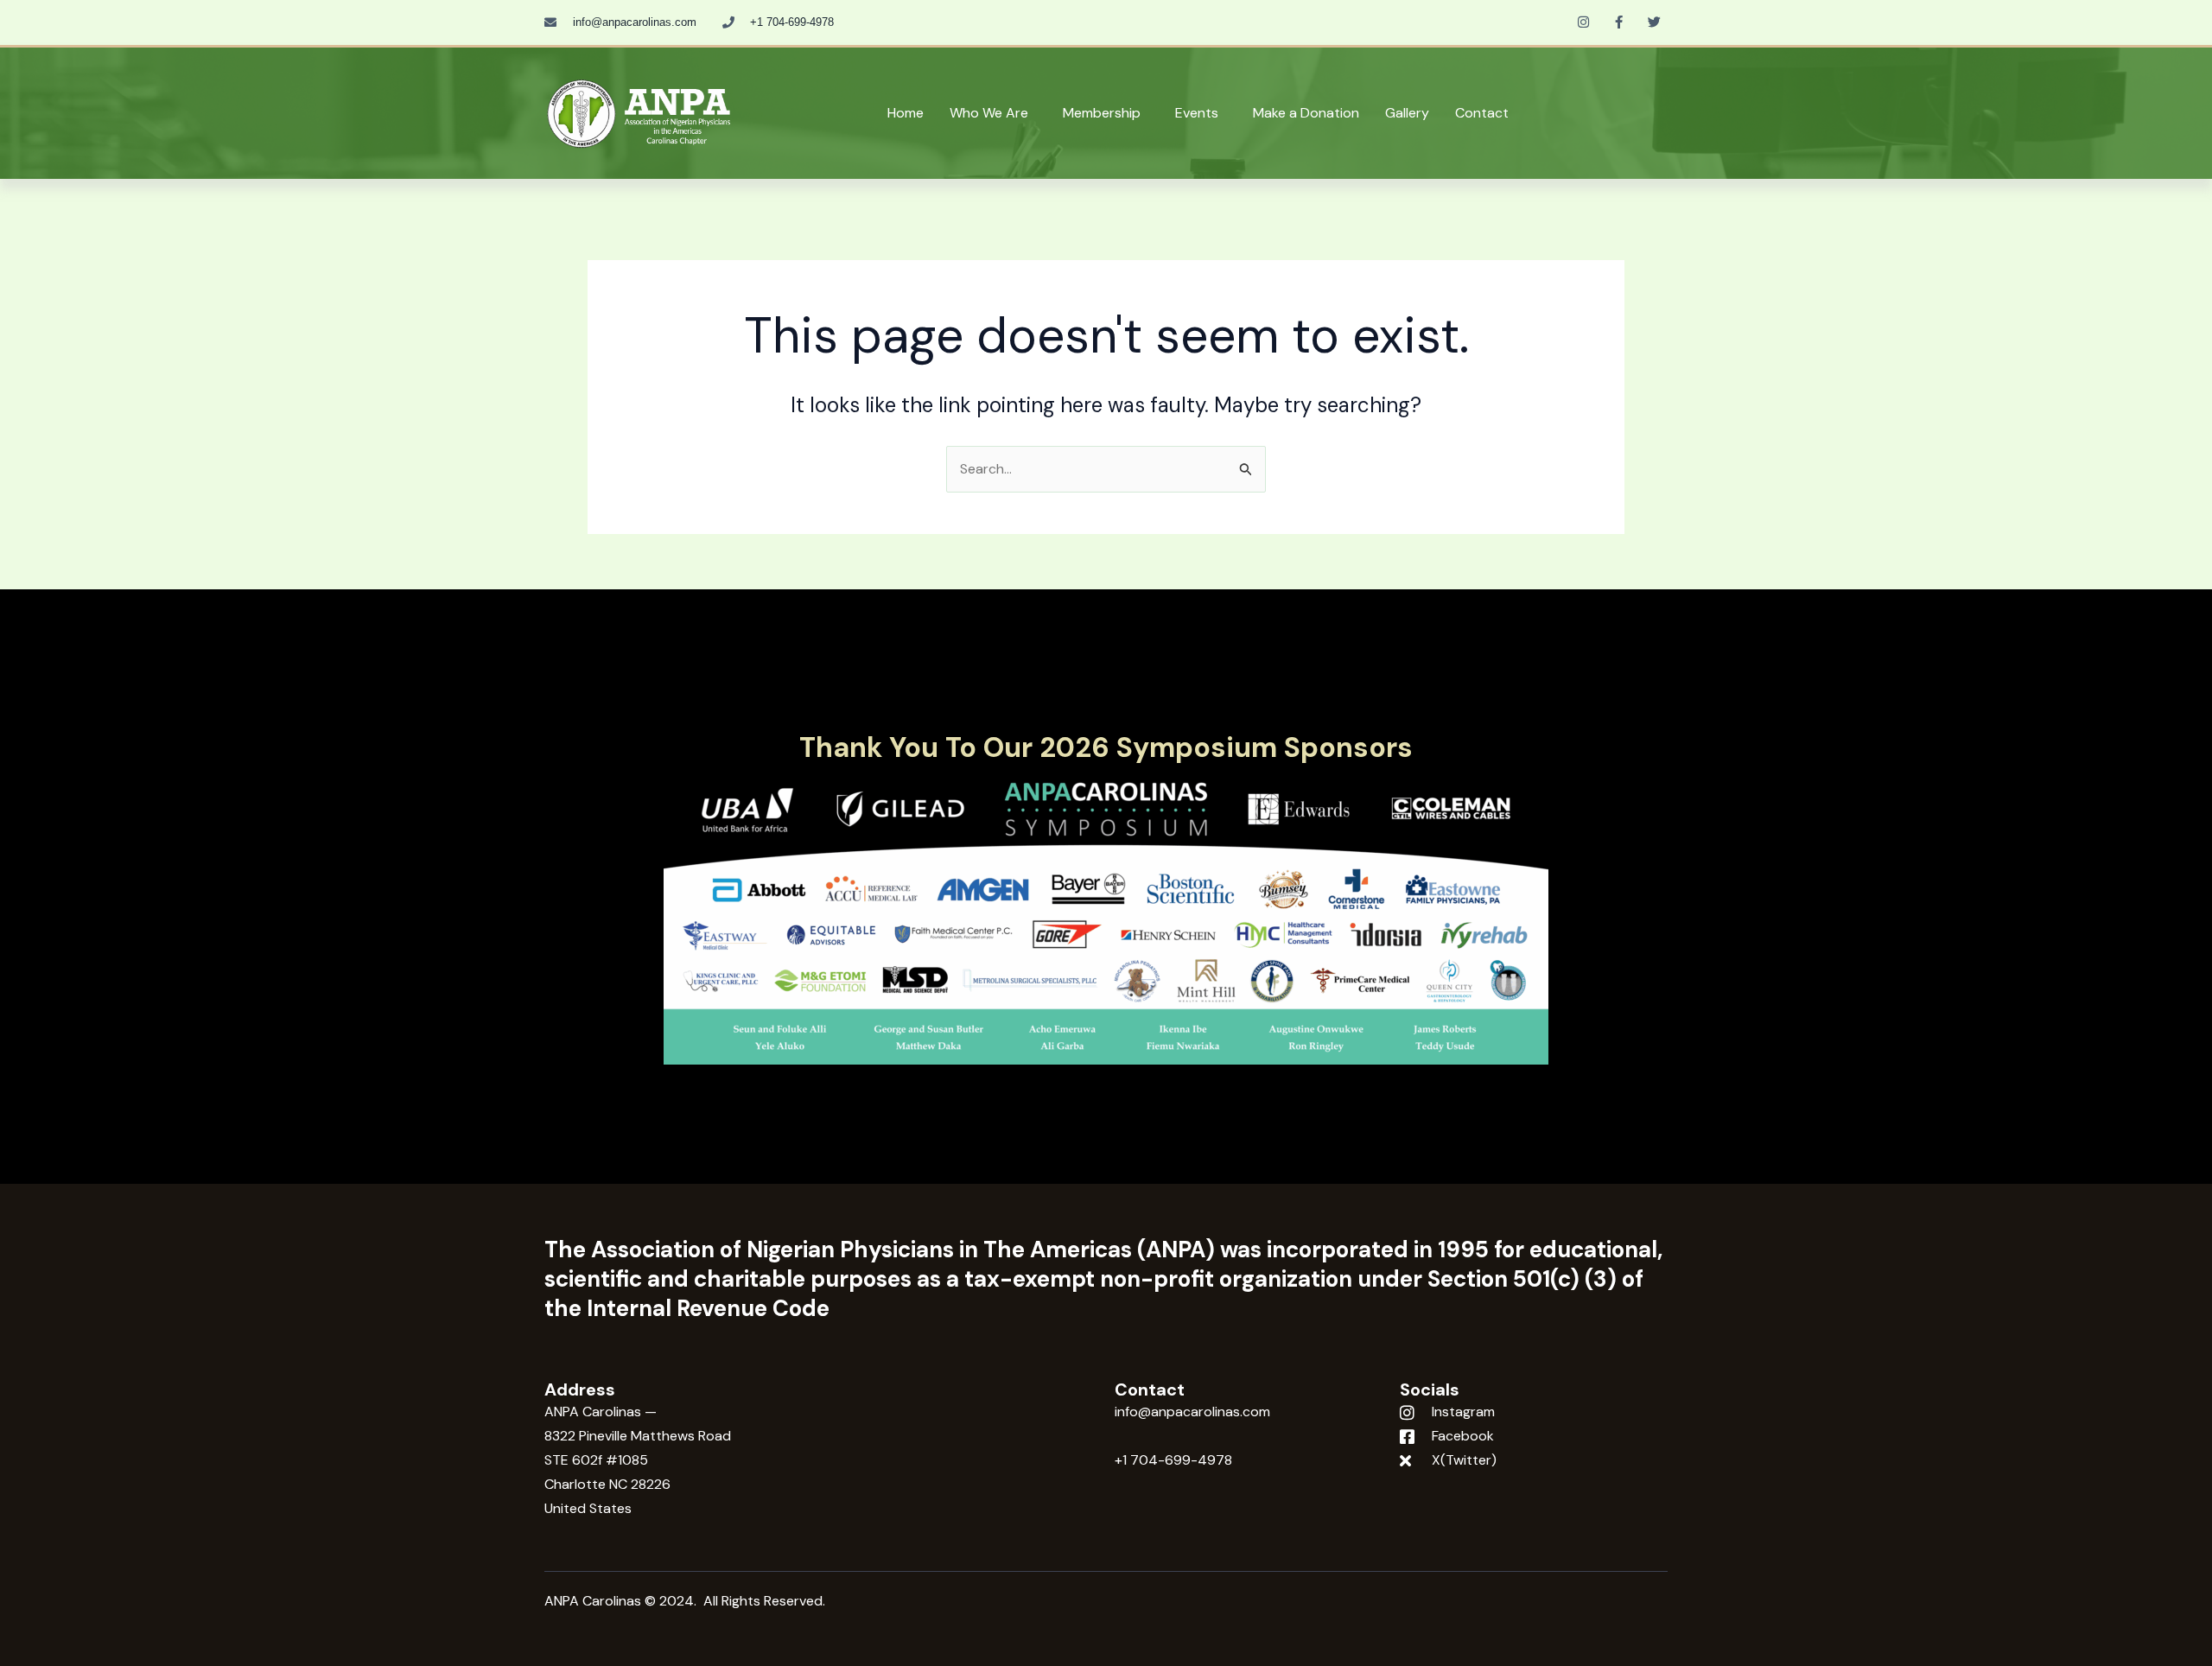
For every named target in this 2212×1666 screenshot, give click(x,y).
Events (1197, 113)
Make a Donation (1306, 113)
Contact (1482, 113)
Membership (1102, 113)
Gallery (1407, 113)
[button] (993, 113)
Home (906, 113)
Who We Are (989, 113)
